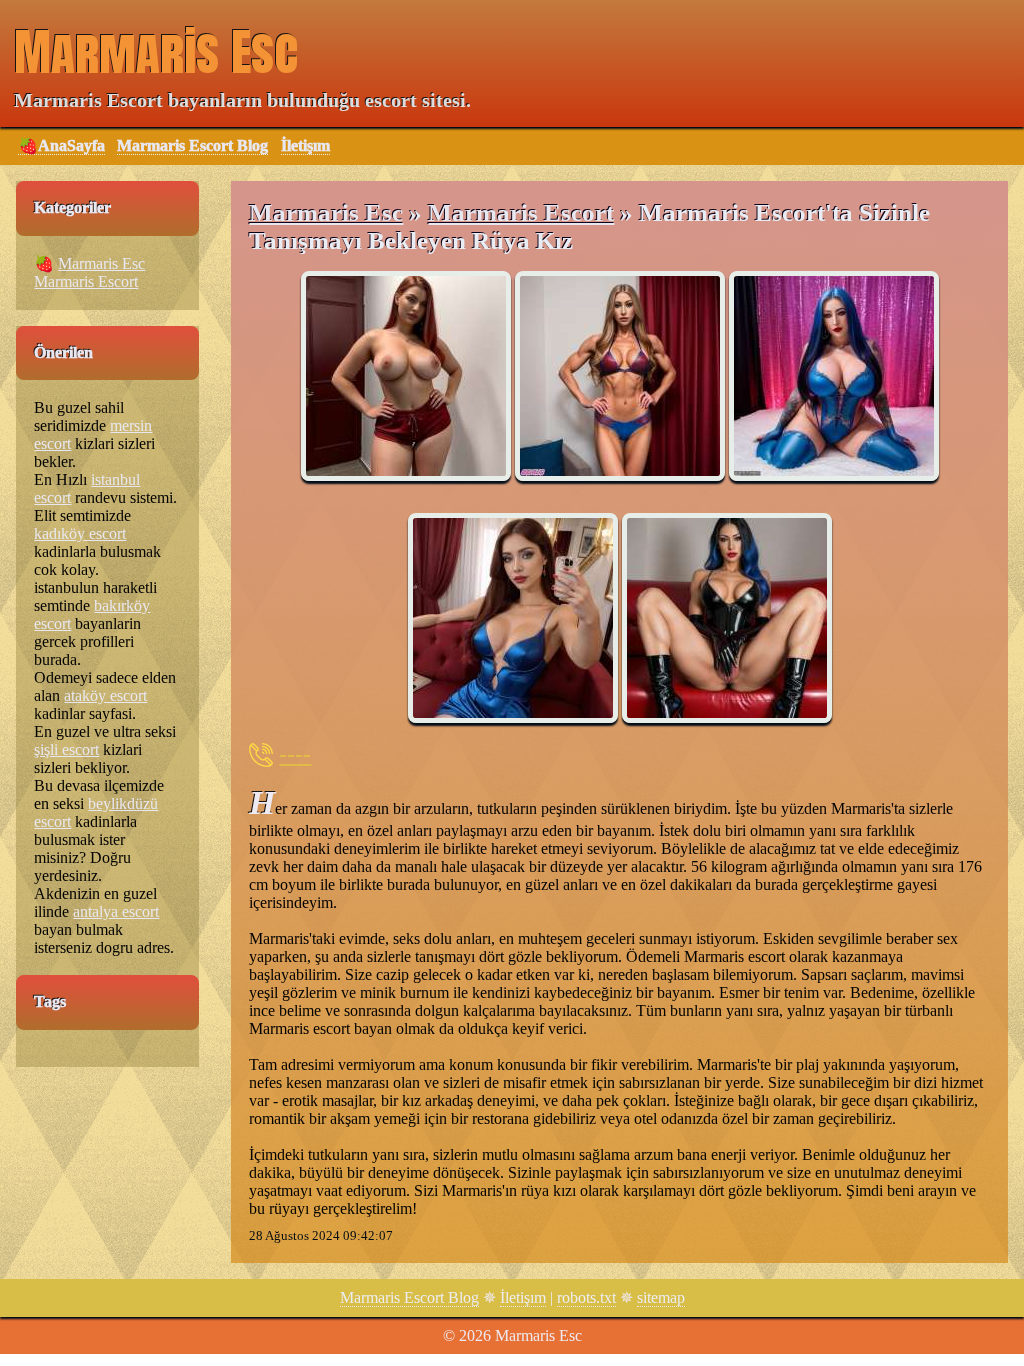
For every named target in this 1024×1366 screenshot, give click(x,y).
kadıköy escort (80, 533)
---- (295, 754)
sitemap (661, 1297)
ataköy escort (105, 695)
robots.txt (586, 1297)
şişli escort (66, 749)
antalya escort (116, 911)
